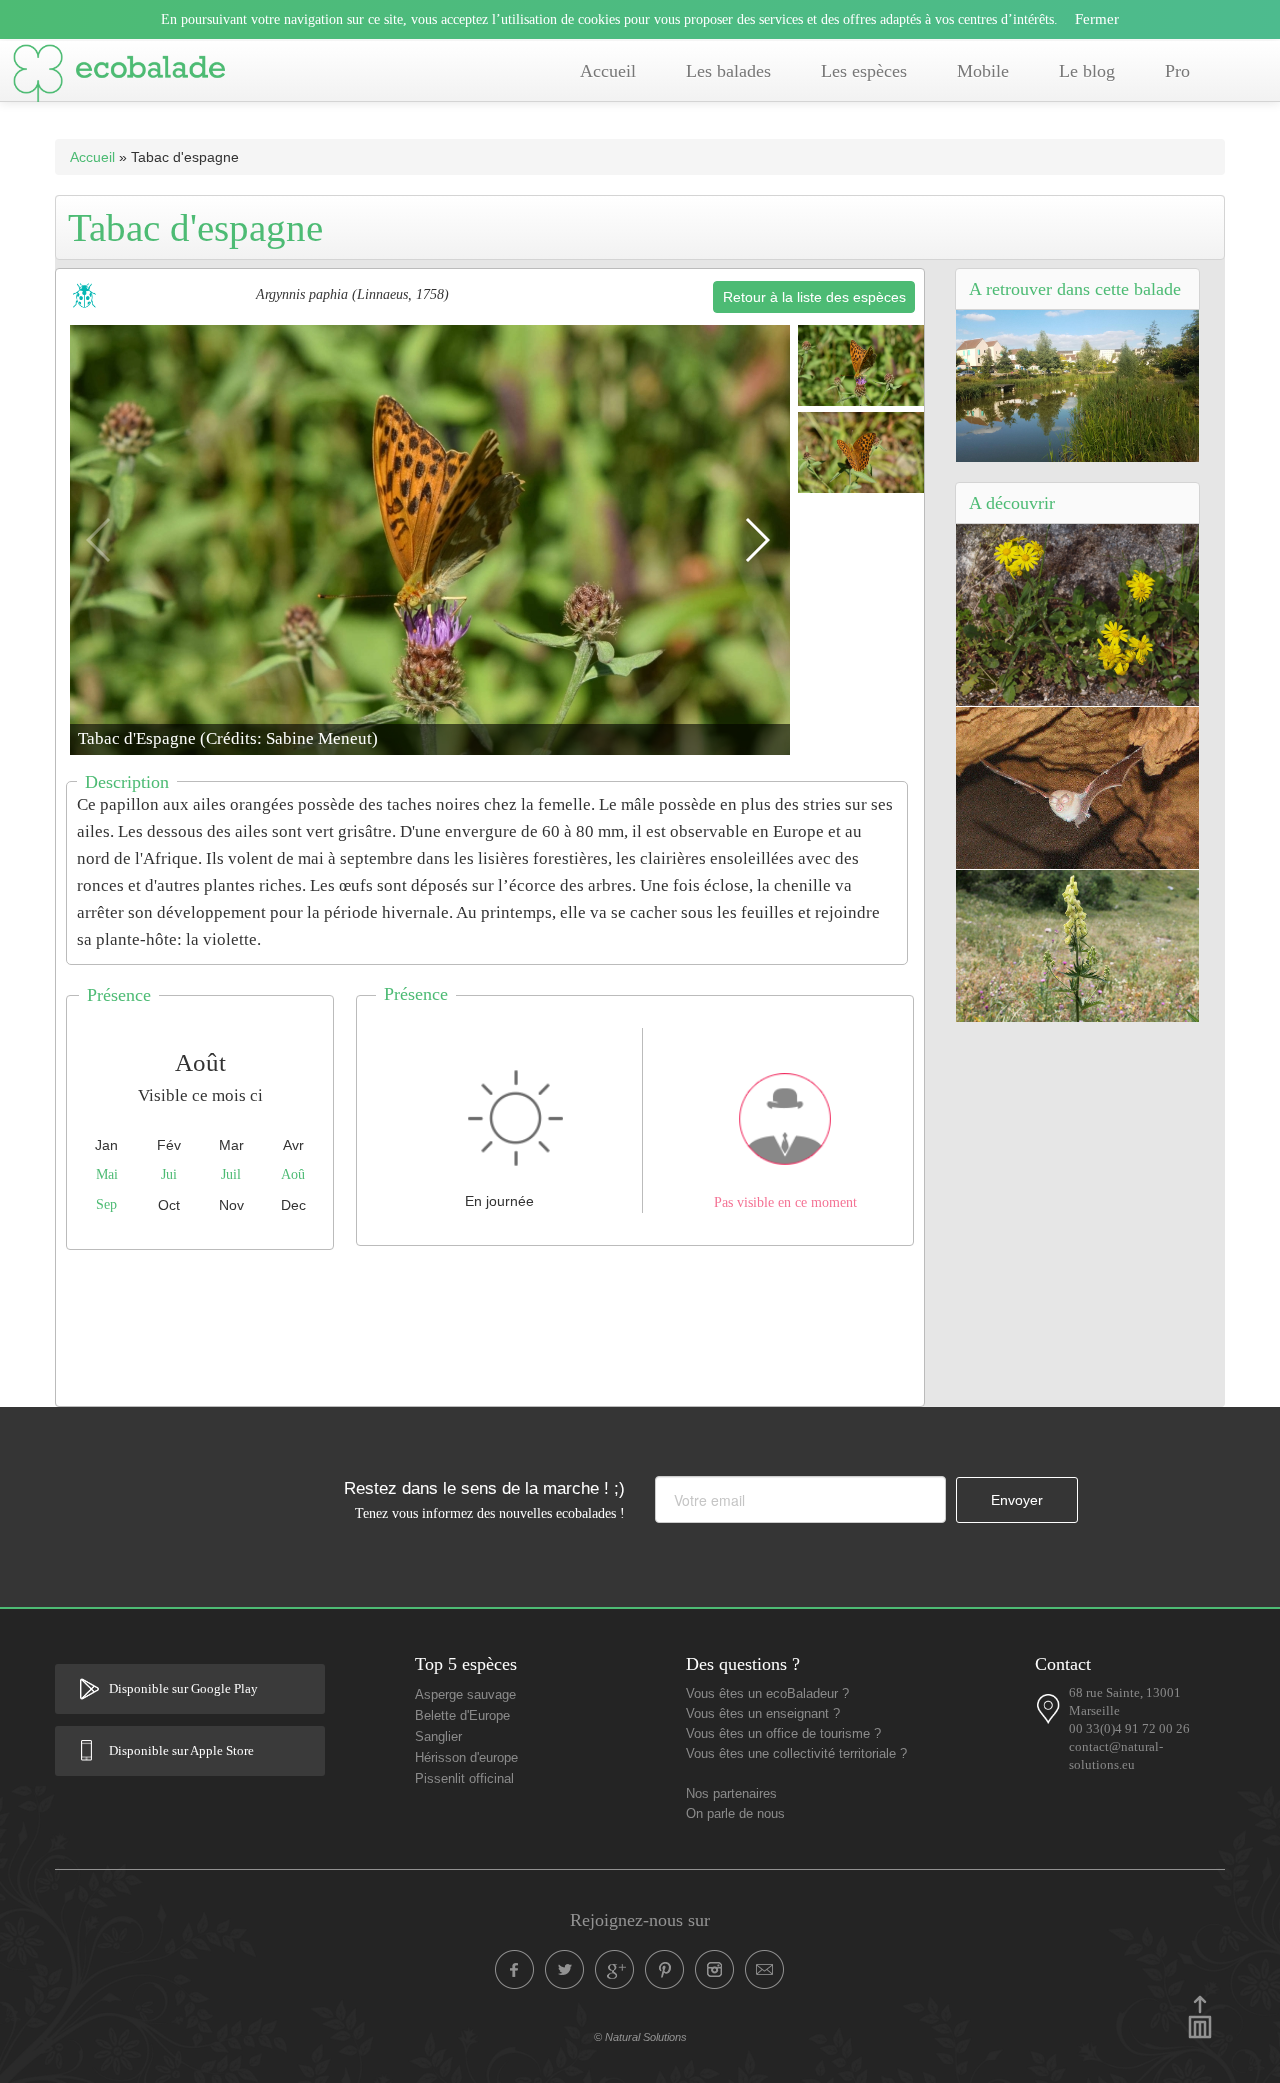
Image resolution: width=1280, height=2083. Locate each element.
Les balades (728, 71)
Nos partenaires (731, 1794)
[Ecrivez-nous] (765, 1970)
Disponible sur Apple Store (181, 1751)
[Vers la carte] (1049, 1709)
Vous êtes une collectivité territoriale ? (796, 1754)
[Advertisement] (490, 1323)
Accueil (608, 71)
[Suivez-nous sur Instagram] (715, 1970)
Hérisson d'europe (466, 1758)
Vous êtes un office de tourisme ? (783, 1734)
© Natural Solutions (640, 2037)
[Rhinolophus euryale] (1077, 787)
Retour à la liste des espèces (814, 297)
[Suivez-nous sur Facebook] (515, 1970)
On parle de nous (735, 1814)
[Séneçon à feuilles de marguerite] (1077, 614)
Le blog (1087, 71)
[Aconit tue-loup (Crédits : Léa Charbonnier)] (1077, 944)
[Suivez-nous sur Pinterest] (665, 1970)
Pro (1177, 71)
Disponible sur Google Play (183, 1689)
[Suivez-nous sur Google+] (615, 1970)
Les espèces (864, 71)
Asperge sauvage (465, 1695)
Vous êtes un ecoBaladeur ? (767, 1694)
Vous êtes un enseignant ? (763, 1714)
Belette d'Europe (462, 1716)
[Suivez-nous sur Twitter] (565, 1970)
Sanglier (438, 1737)
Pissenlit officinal (464, 1779)
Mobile (983, 71)
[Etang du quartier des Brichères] (1077, 385)
